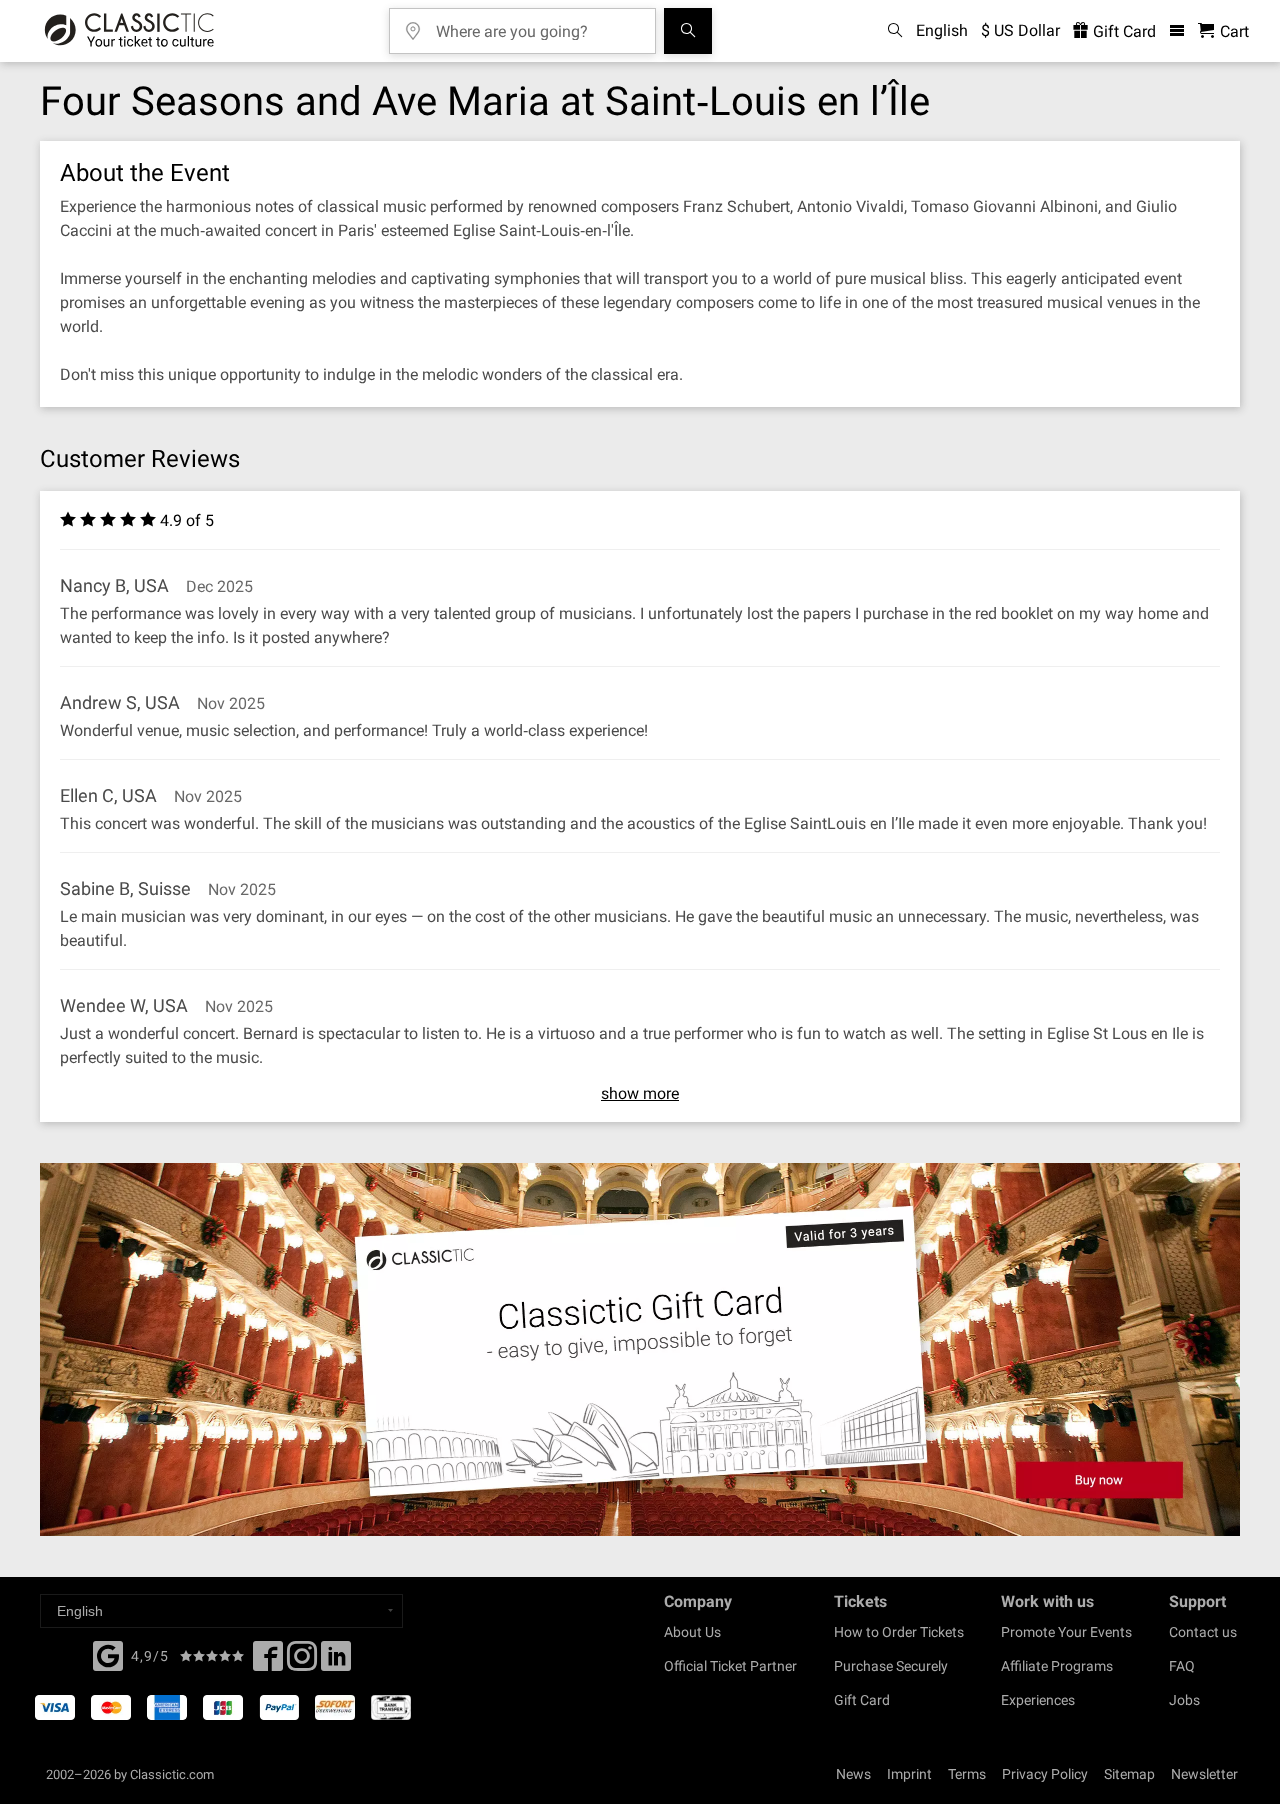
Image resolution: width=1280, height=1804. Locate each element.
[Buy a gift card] (640, 1349)
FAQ (1182, 1666)
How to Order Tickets (899, 1632)
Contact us (1203, 1632)
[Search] (688, 31)
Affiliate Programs (1057, 1666)
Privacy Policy (1045, 1774)
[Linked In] (336, 1662)
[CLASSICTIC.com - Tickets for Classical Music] (129, 31)
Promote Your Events (1066, 1632)
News (853, 1774)
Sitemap (1129, 1774)
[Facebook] (108, 1654)
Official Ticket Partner (730, 1666)
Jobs (1184, 1700)
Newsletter (1204, 1774)
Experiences (1038, 1700)
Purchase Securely (891, 1666)
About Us (692, 1632)
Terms (967, 1774)
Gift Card (1122, 31)
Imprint (909, 1774)
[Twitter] (302, 1662)
